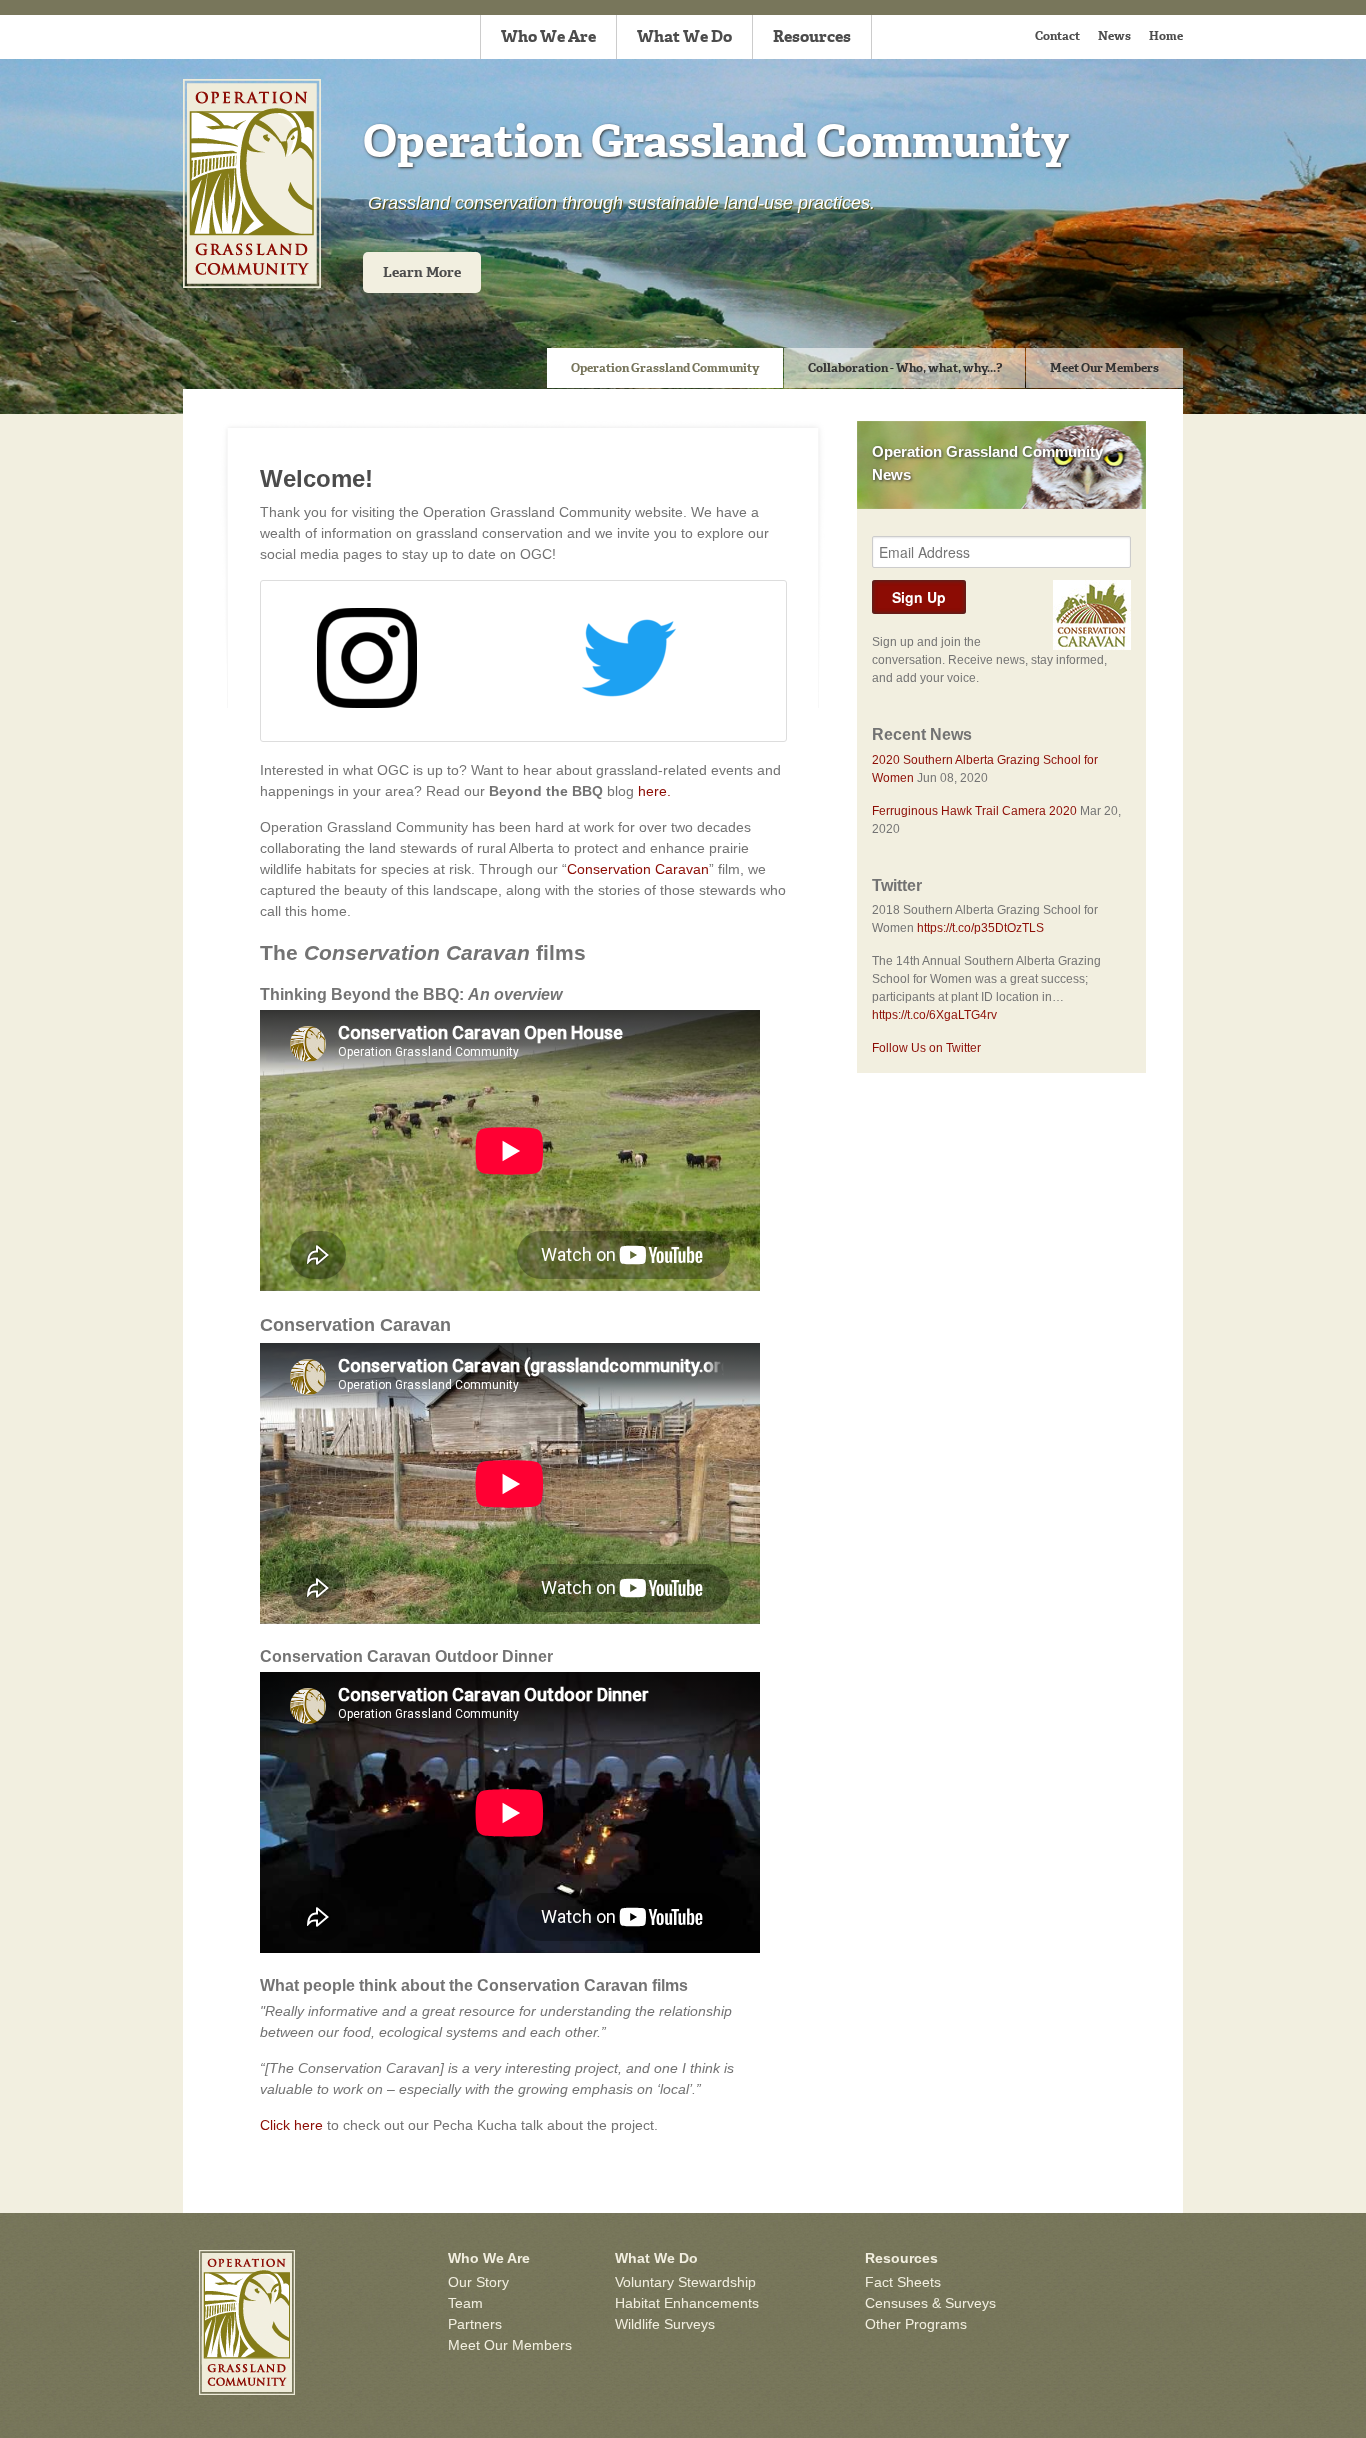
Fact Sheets (903, 2282)
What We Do (684, 36)
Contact (1057, 36)
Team (465, 2303)
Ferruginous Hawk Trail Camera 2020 (974, 811)
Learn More (422, 272)
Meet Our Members (1104, 368)
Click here (291, 2125)
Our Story (478, 2282)
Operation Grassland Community (665, 368)
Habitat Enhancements (687, 2303)
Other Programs (916, 2324)
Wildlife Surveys (665, 2324)
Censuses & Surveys (930, 2303)
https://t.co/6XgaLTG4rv (934, 1015)
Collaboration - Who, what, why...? (905, 368)
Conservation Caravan (638, 869)
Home (1166, 36)
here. (654, 791)
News (1114, 36)
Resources (812, 36)
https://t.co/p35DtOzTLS (980, 928)
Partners (475, 2324)
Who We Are (548, 36)
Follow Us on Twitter (926, 1048)
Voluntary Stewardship (685, 2282)
